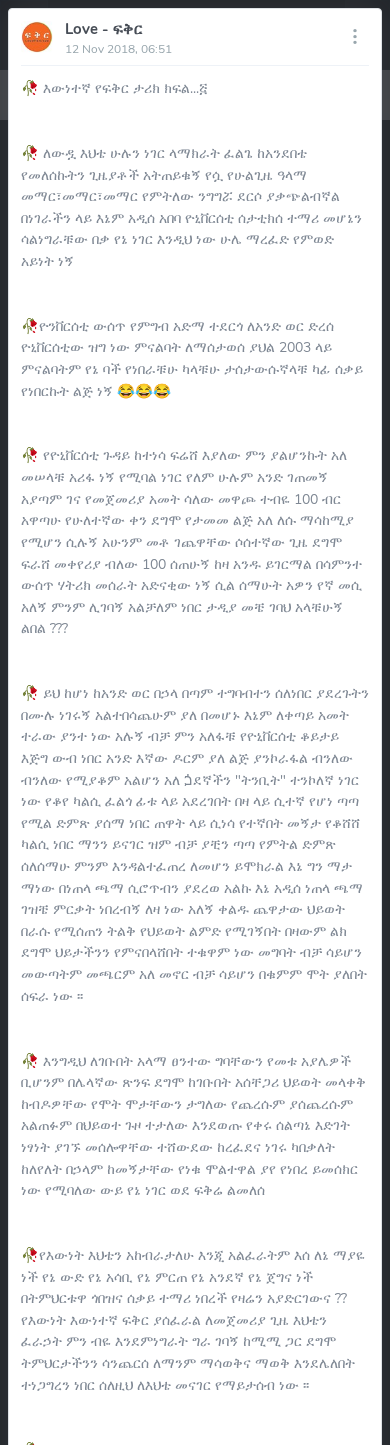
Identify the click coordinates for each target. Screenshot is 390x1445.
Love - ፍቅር (104, 29)
